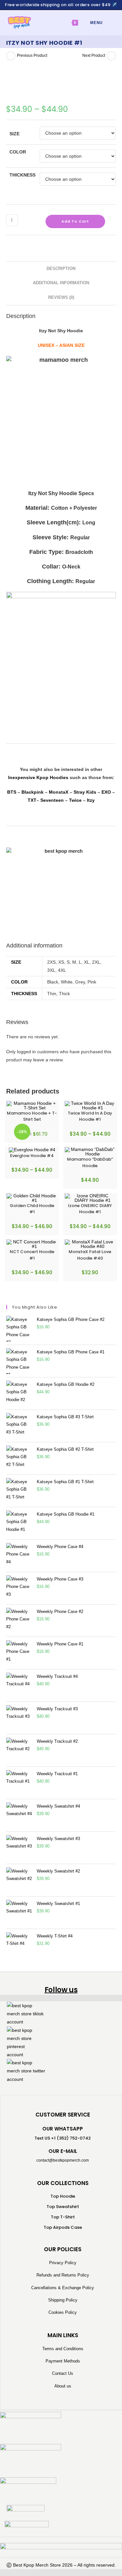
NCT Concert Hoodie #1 (32, 1255)
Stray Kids (85, 792)
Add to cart (75, 221)
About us (63, 2386)
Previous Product (32, 55)
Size (14, 134)
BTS (12, 792)
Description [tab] (61, 269)
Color (18, 152)
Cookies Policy (63, 2312)
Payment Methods (63, 2361)
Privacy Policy (63, 2263)
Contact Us (63, 2373)
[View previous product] (11, 56)
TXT (32, 800)
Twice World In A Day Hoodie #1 (90, 1116)
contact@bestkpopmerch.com (63, 2160)
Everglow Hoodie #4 (32, 1156)
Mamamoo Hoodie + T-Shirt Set (32, 1116)
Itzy (91, 800)
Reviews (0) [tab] (61, 298)
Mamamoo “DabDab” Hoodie (90, 1162)
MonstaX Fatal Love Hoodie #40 (90, 1255)
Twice (75, 800)
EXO (106, 792)
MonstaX (59, 792)
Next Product (94, 55)
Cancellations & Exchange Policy (63, 2288)
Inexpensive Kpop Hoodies (38, 777)
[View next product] (111, 56)
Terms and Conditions (63, 2349)
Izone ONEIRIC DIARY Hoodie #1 (90, 1209)
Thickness (22, 175)
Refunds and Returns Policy (63, 2275)
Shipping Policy (63, 2300)
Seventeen (52, 800)
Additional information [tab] (61, 283)
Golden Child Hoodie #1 (32, 1209)
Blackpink (33, 792)
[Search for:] (108, 23)
